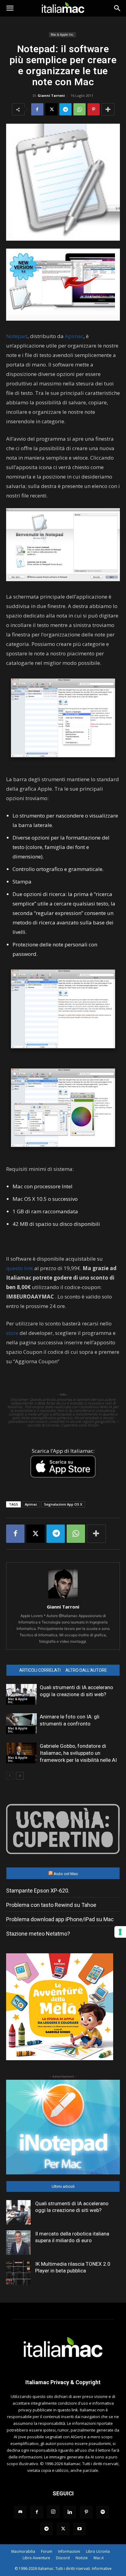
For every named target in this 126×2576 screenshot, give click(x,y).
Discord (63, 2558)
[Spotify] (103, 2512)
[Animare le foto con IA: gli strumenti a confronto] (21, 1724)
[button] (10, 8)
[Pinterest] (94, 109)
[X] (51, 109)
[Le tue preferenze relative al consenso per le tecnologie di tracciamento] (120, 1932)
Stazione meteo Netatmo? (38, 1934)
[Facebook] (37, 109)
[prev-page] (10, 1776)
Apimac (74, 336)
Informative (102, 2569)
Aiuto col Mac (66, 1874)
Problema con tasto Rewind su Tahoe (51, 1905)
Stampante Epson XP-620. (38, 1891)
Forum (47, 2551)
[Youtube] (80, 2529)
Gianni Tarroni (51, 95)
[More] (108, 109)
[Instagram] (53, 2512)
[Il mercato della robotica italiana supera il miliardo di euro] (18, 2243)
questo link (20, 1268)
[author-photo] (63, 1598)
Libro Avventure (36, 2558)
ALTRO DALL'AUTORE (86, 1670)
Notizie (82, 2558)
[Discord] (20, 2512)
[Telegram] (65, 109)
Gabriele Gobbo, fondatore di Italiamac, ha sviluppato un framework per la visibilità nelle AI (78, 1753)
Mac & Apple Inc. (62, 35)
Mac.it (99, 2558)
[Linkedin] (70, 2512)
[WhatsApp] (80, 109)
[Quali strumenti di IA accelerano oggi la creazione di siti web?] (21, 1694)
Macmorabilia (23, 2551)
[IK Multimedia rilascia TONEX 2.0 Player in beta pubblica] (18, 2273)
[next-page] (20, 1776)
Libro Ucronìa (98, 2551)
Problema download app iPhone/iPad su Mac (60, 1919)
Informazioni (69, 2551)
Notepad (17, 336)
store (12, 1333)
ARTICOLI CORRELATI (40, 1670)
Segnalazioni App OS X (63, 1504)
